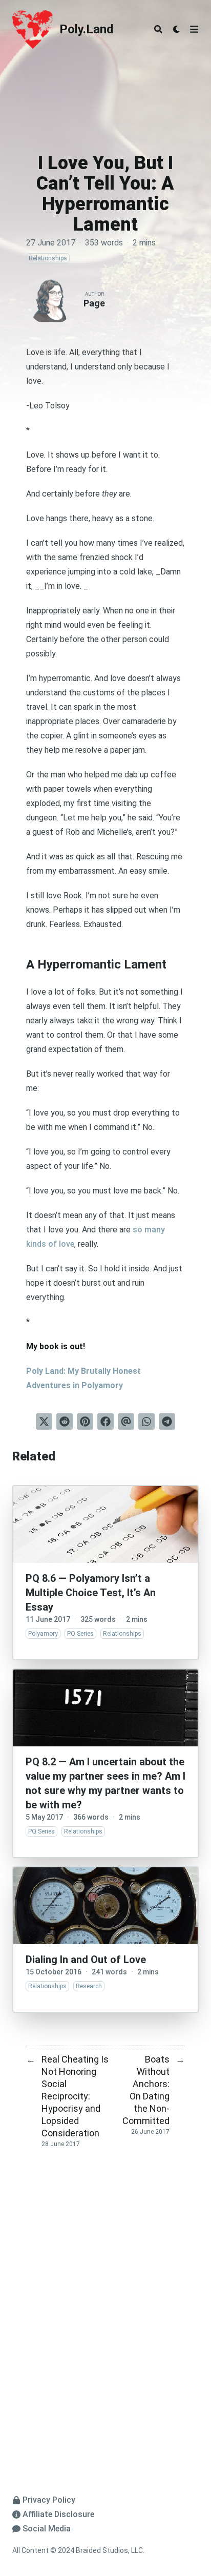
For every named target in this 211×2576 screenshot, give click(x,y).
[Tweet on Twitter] (44, 1421)
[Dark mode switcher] (177, 29)
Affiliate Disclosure (58, 2514)
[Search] (158, 29)
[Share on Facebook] (105, 1421)
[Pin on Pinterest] (85, 1421)
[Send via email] (126, 1421)
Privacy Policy (49, 2500)
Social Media (47, 2529)
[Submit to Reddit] (65, 1421)
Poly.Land (87, 29)
